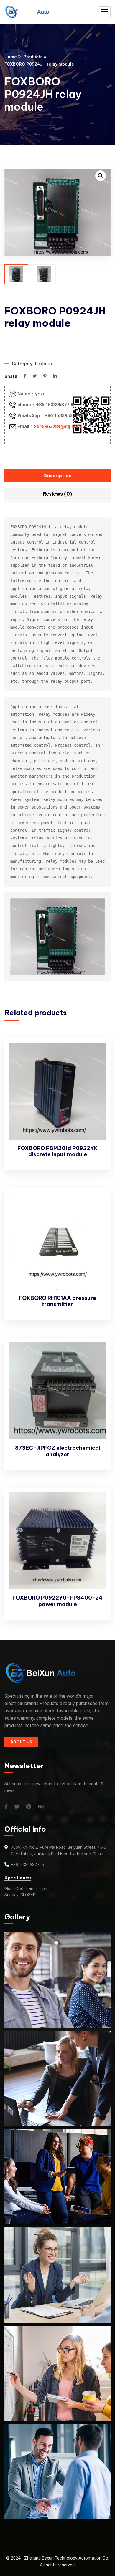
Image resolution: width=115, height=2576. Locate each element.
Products (33, 57)
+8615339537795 (27, 1865)
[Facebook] (25, 377)
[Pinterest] (45, 377)
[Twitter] (35, 377)
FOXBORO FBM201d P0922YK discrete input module (58, 1151)
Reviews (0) (57, 494)
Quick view (96, 1068)
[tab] (57, 476)
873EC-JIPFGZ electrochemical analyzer (58, 1451)
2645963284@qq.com (57, 426)
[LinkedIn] (55, 377)
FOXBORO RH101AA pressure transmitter (57, 1301)
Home (11, 57)
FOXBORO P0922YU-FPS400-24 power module (57, 1601)
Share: (11, 376)
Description (57, 476)
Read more (96, 1054)
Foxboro (43, 364)
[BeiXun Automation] (27, 12)
